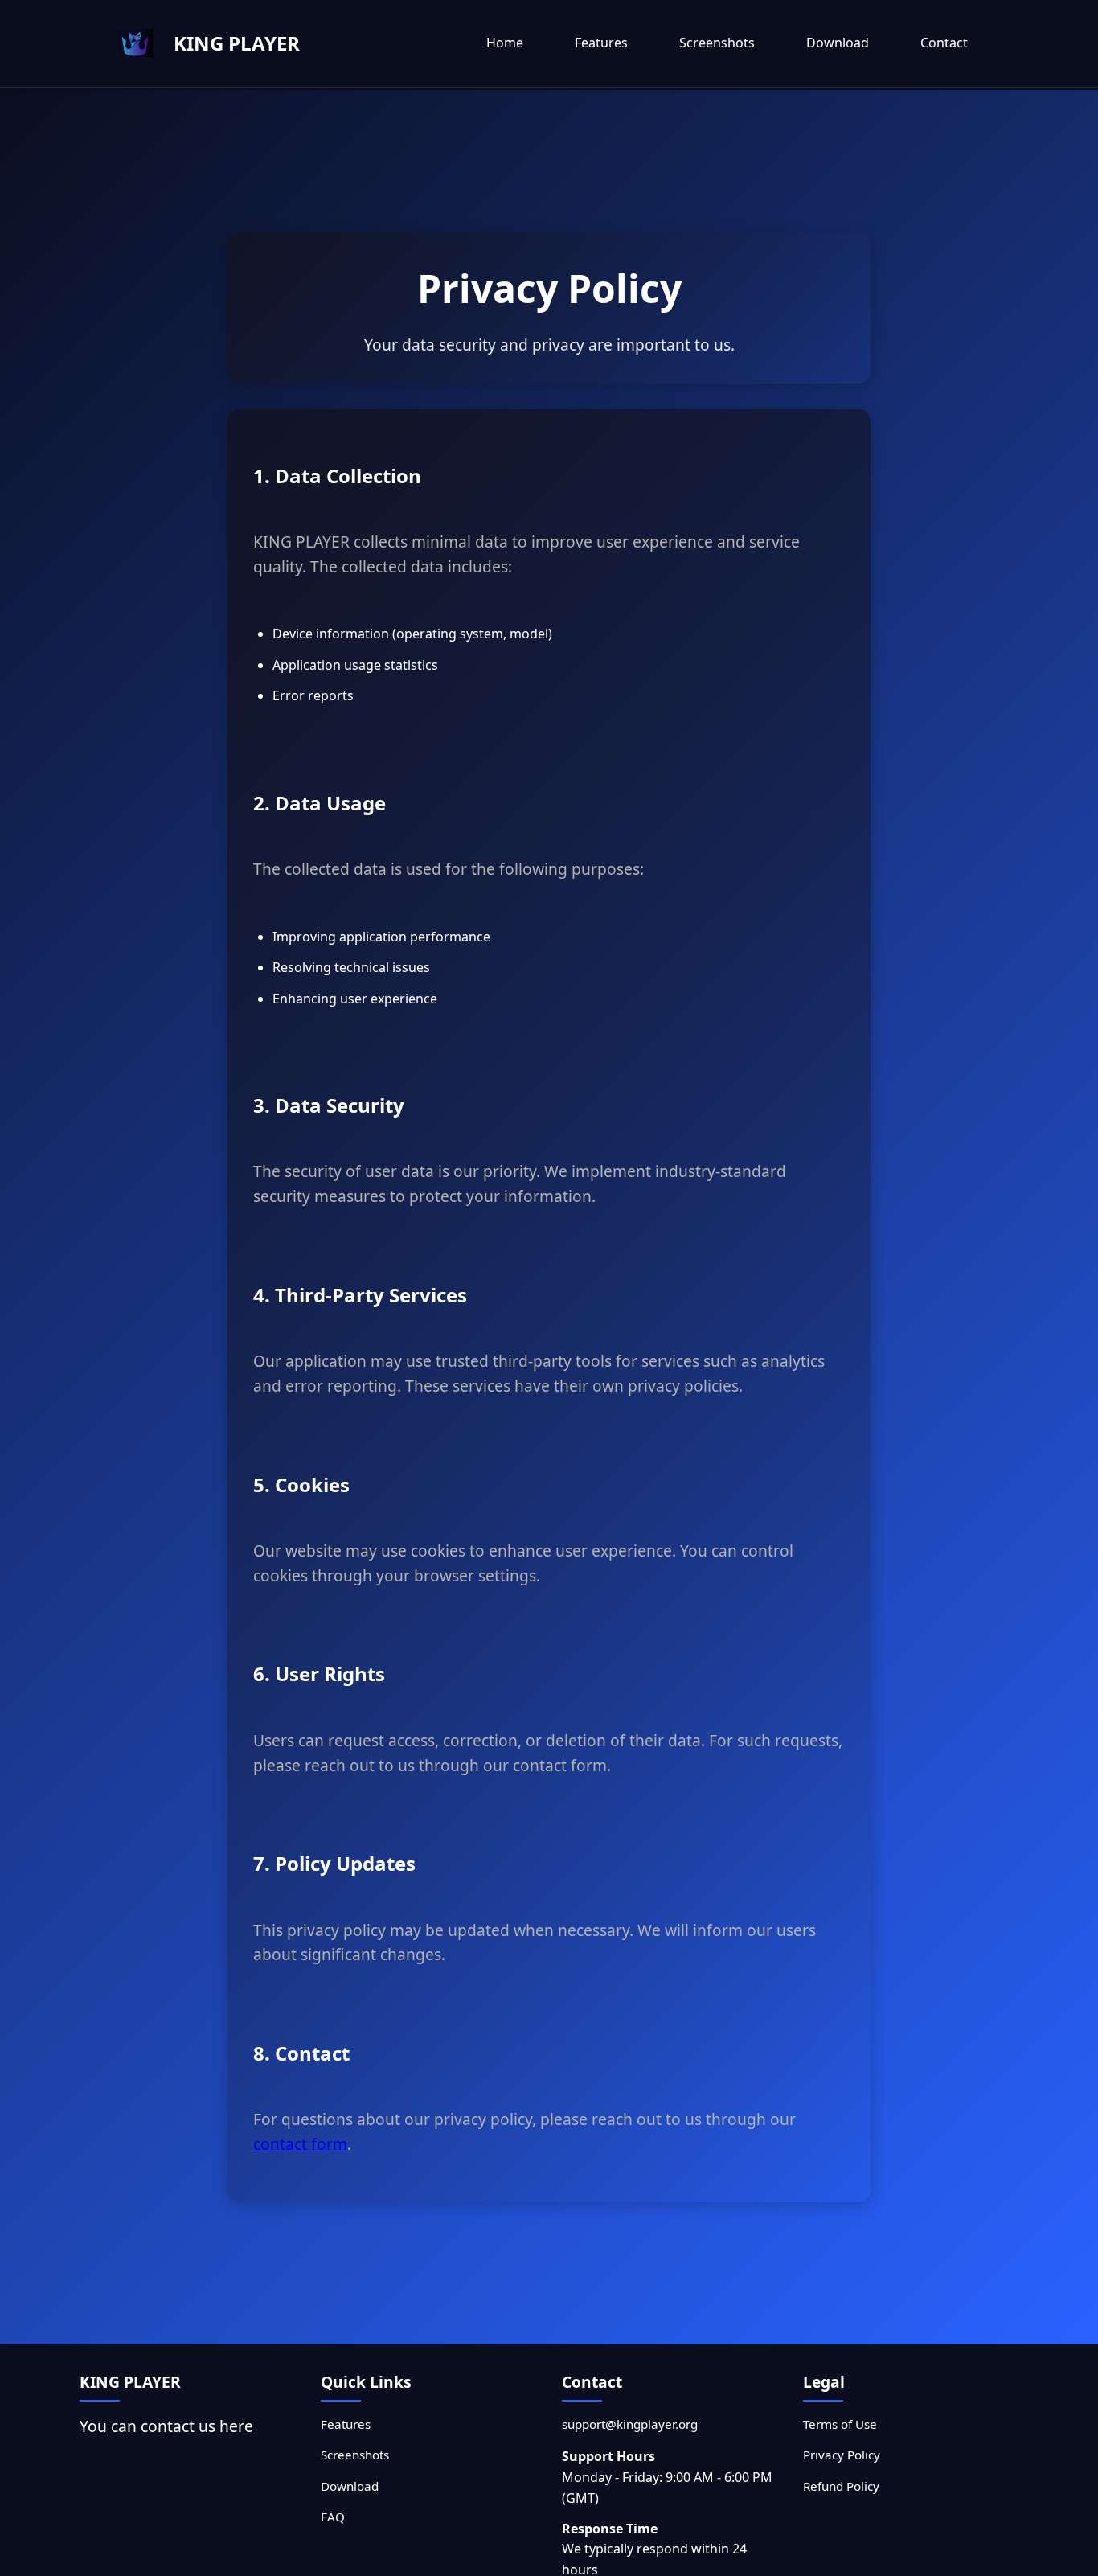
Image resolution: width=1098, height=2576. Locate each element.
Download (838, 43)
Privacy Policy (842, 2455)
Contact (944, 43)
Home (505, 43)
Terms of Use (840, 2424)
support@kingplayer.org (630, 2424)
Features (601, 43)
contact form (300, 2144)
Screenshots (717, 43)
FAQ (333, 2517)
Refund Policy (841, 2486)
